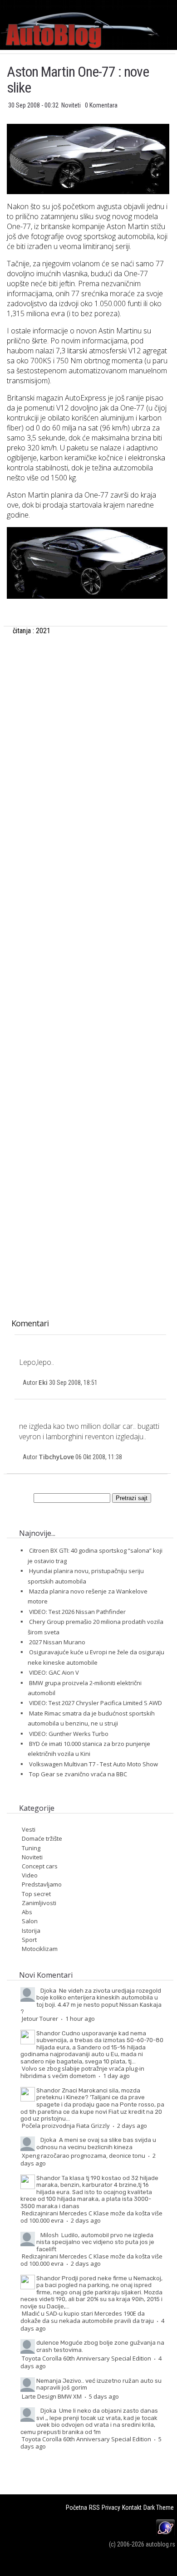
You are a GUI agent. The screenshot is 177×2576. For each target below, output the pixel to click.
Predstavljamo (42, 1884)
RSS (94, 2508)
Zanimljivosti (39, 1903)
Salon (30, 1921)
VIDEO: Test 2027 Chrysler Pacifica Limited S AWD (96, 1703)
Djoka (48, 1990)
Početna (76, 2508)
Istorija (31, 1931)
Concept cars (40, 1866)
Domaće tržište (42, 1838)
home (177, 4)
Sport (29, 1940)
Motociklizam (40, 1949)
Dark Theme (159, 2508)
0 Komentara (101, 105)
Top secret (36, 1894)
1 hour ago (80, 2019)
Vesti (29, 1829)
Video (30, 1875)
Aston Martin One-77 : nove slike (78, 80)
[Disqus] (87, 951)
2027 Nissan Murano (57, 1642)
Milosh (49, 2235)
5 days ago (104, 2396)
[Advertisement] (87, 745)
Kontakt (132, 2508)
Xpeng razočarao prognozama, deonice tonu (84, 2156)
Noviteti (72, 105)
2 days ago (132, 2126)
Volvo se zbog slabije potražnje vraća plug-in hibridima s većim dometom (82, 2072)
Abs (27, 1912)
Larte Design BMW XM (52, 2396)
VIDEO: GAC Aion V (54, 1672)
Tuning (31, 1848)
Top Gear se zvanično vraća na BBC (78, 1774)
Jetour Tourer (40, 2019)
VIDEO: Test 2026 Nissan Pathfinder (77, 1612)
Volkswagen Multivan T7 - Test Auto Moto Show (93, 1764)
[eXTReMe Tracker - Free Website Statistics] (165, 2534)
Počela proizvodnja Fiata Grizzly (66, 2126)
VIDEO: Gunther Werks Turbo (69, 1734)
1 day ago (116, 2076)
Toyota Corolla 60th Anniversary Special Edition (86, 2358)
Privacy (111, 2508)
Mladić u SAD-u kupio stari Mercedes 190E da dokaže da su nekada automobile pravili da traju (87, 2317)
